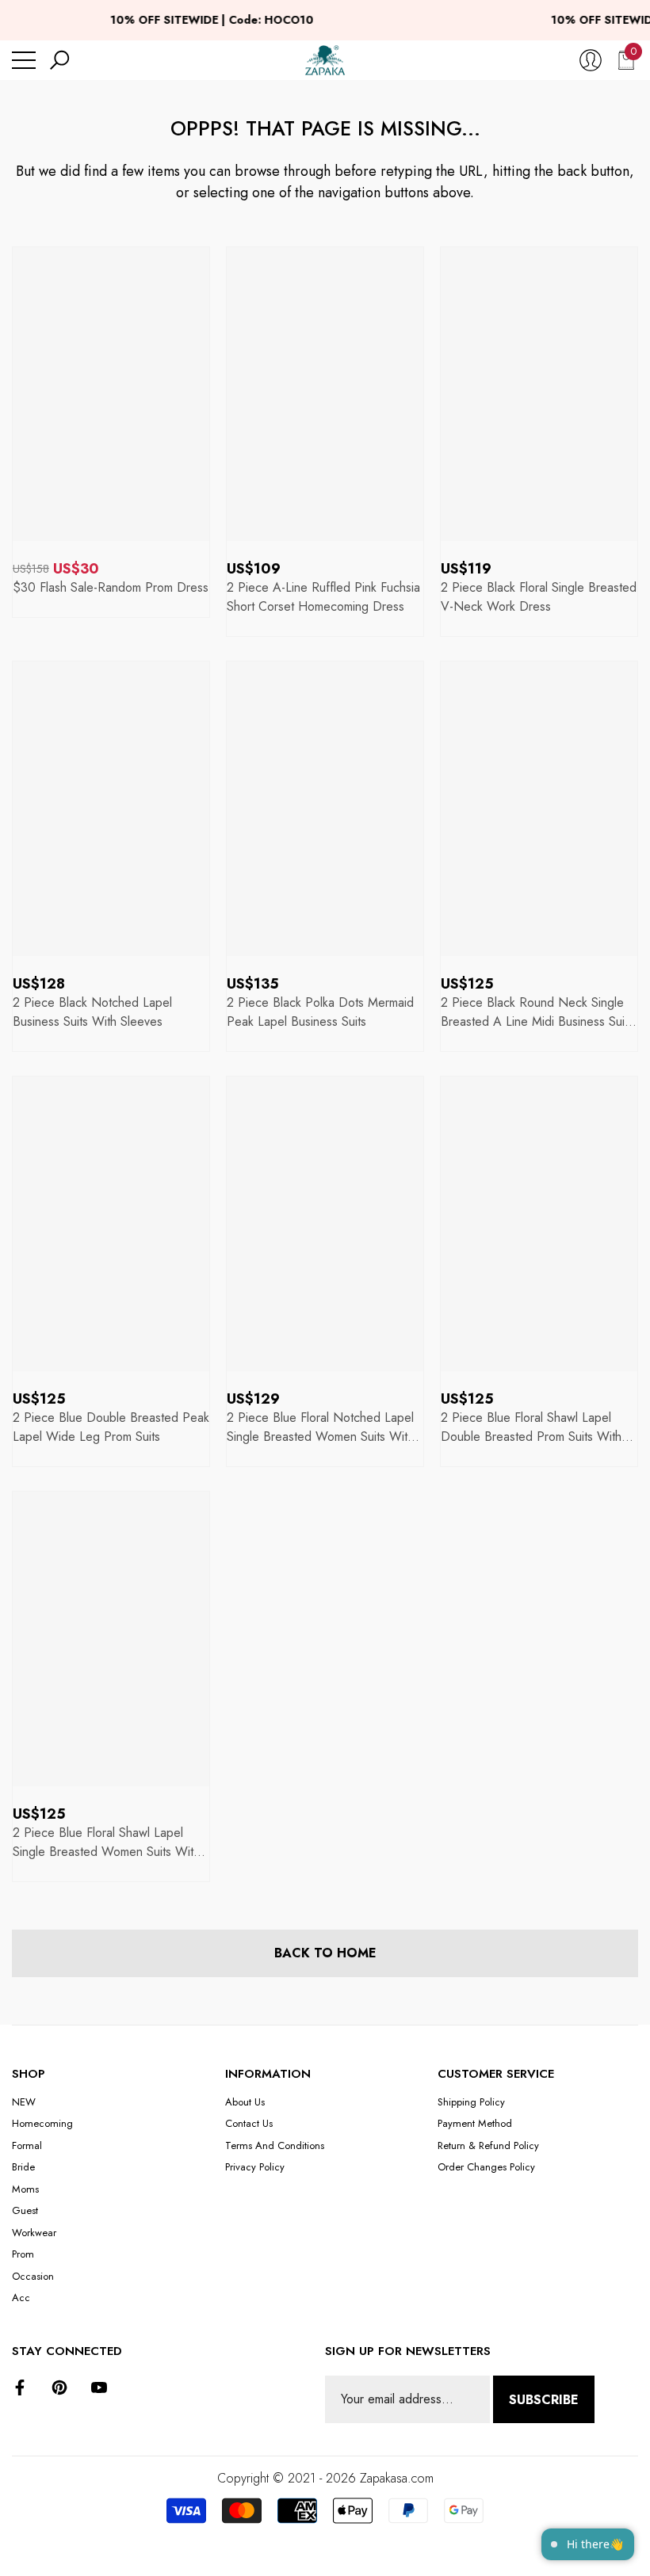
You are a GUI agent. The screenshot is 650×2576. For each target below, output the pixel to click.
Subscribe (544, 2400)
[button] (59, 60)
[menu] (24, 60)
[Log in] (591, 60)
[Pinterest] (59, 2387)
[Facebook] (20, 2387)
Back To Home (325, 1953)
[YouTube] (99, 2387)
